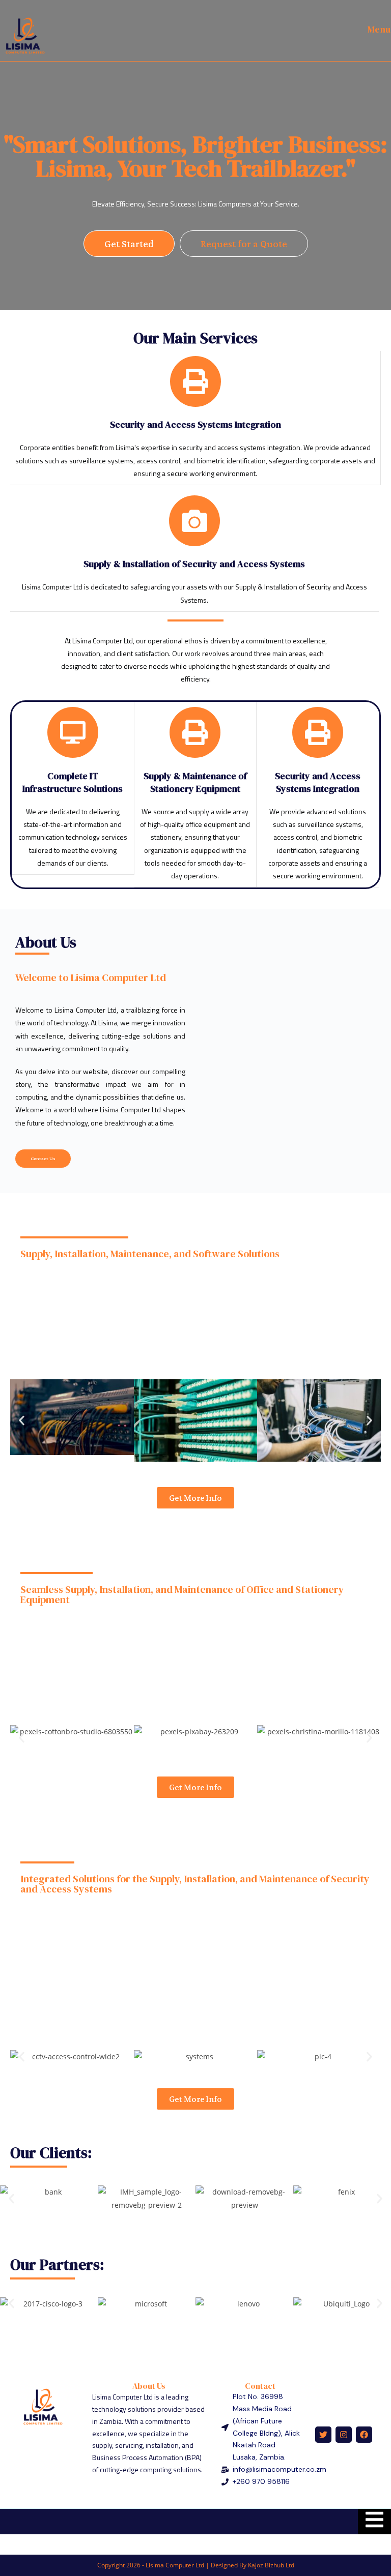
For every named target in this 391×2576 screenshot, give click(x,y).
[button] (22, 1421)
